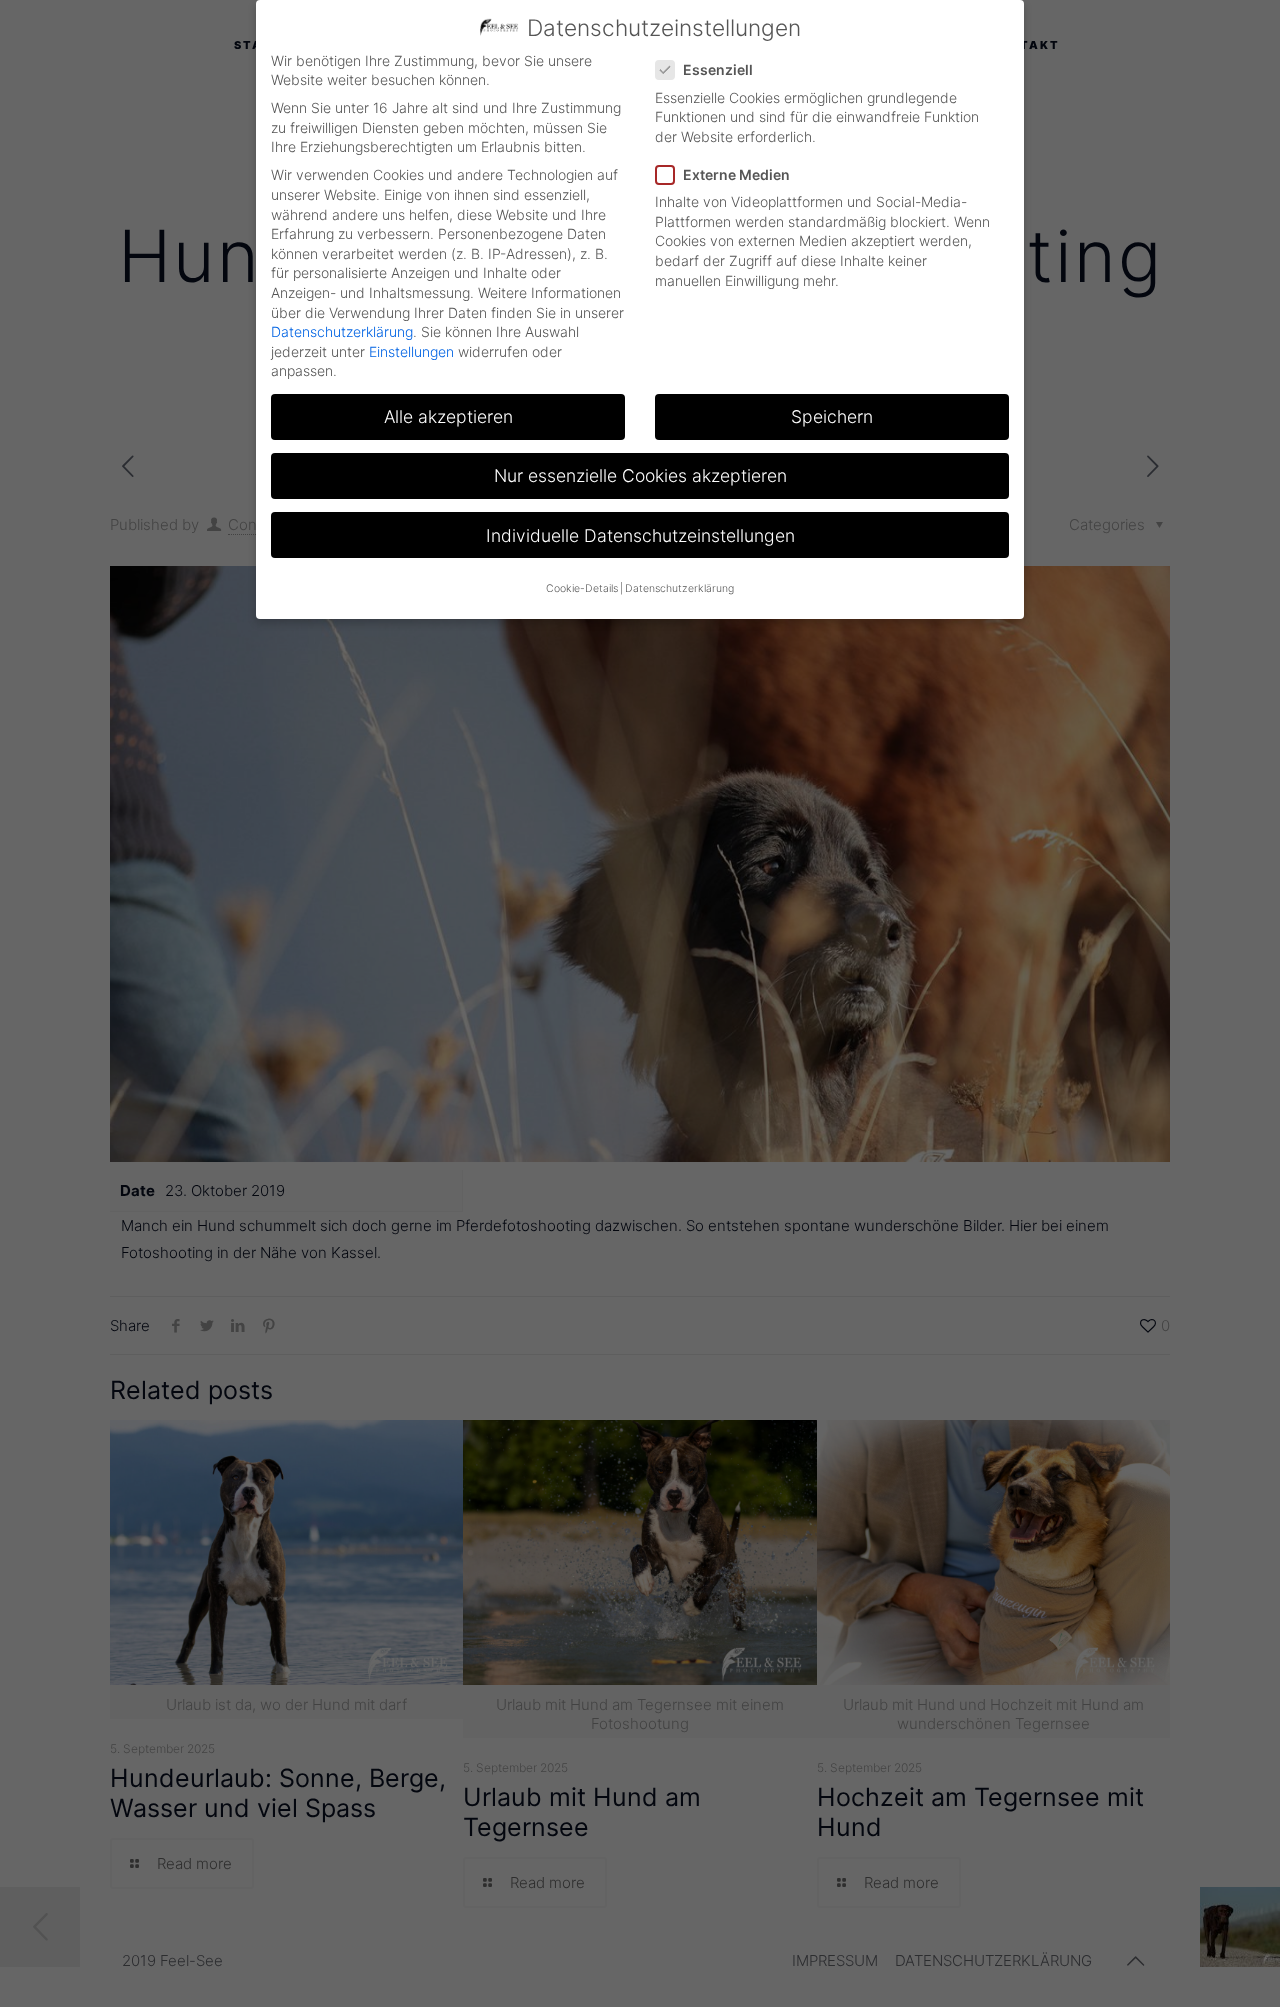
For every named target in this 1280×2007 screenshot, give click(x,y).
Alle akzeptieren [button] (448, 416)
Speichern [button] (832, 416)
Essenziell (718, 69)
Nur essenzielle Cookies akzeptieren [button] (640, 475)
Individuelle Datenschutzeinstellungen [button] (640, 535)
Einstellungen (411, 351)
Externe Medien (736, 174)
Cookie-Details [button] (582, 588)
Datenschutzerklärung (342, 331)
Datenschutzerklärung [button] (679, 588)
